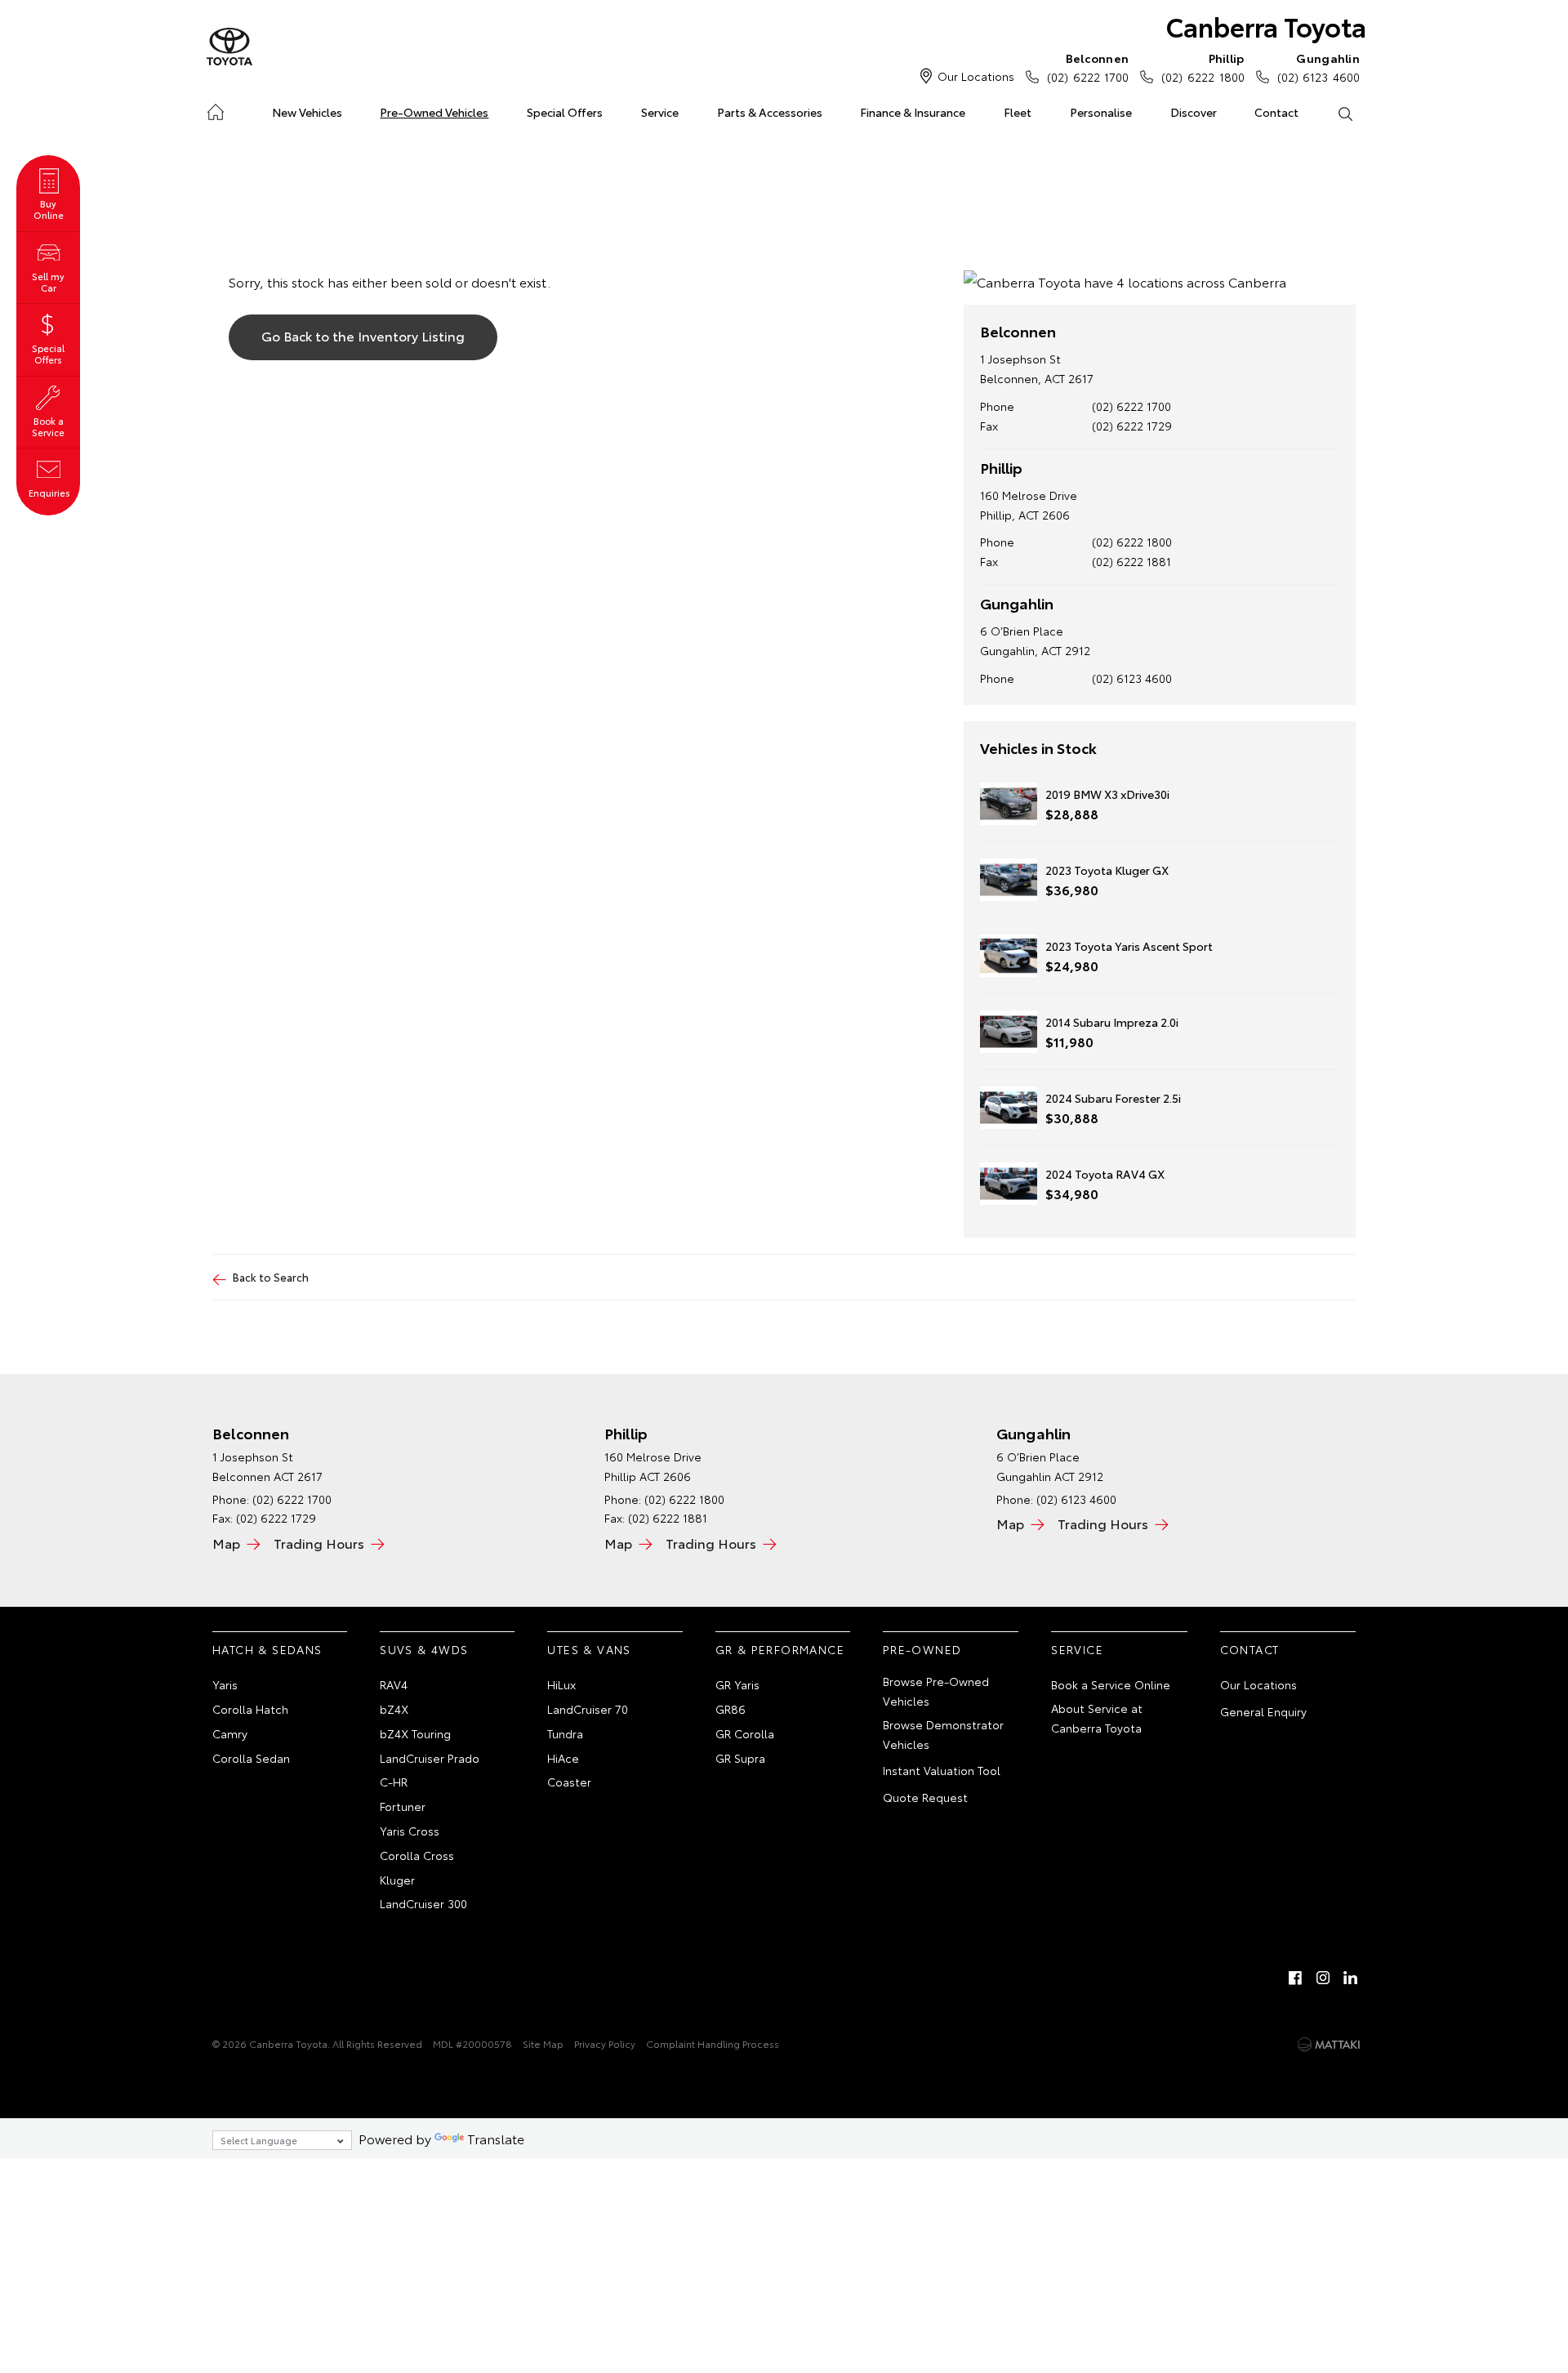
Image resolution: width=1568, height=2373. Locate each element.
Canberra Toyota (1266, 26)
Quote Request (925, 1797)
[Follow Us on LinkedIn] (1351, 1978)
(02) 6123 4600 (1319, 67)
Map (226, 1543)
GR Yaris (737, 1684)
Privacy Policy (605, 2043)
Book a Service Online (1111, 1684)
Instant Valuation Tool (942, 1770)
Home (215, 109)
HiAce (563, 1758)
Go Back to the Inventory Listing (363, 335)
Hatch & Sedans (267, 1649)
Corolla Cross (417, 1855)
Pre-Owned (922, 1649)
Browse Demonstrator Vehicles (943, 1734)
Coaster (569, 1782)
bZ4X (394, 1709)
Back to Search (271, 1277)
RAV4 (394, 1684)
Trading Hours (319, 1543)
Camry (230, 1733)
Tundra (565, 1733)
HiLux (561, 1684)
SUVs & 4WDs (424, 1649)
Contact (1276, 112)
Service (660, 112)
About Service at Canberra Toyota (1097, 1718)
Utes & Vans (589, 1649)
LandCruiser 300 (423, 1903)
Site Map (543, 2043)
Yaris (225, 1684)
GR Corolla (745, 1733)
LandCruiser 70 (588, 1709)
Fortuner (403, 1806)
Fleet (1018, 112)
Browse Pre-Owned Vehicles (936, 1691)
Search (1345, 113)
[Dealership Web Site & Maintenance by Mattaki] (1329, 2045)
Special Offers (565, 112)
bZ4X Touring (415, 1733)
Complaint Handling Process (713, 2043)
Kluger (397, 1880)
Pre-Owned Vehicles (434, 112)
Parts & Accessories (770, 112)
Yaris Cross (410, 1831)
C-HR (394, 1782)
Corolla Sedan (251, 1758)
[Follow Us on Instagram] (1323, 1978)
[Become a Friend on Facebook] (1295, 1978)
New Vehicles (307, 112)
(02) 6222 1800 (1203, 67)
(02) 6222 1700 (1088, 67)
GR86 (731, 1709)
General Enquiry (1263, 1711)
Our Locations (976, 76)
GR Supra (740, 1758)
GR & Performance (780, 1649)
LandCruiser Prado (430, 1758)
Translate (496, 2138)
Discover (1194, 112)
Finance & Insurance (913, 112)
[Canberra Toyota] (229, 47)
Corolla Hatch (250, 1709)
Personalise (1101, 112)
